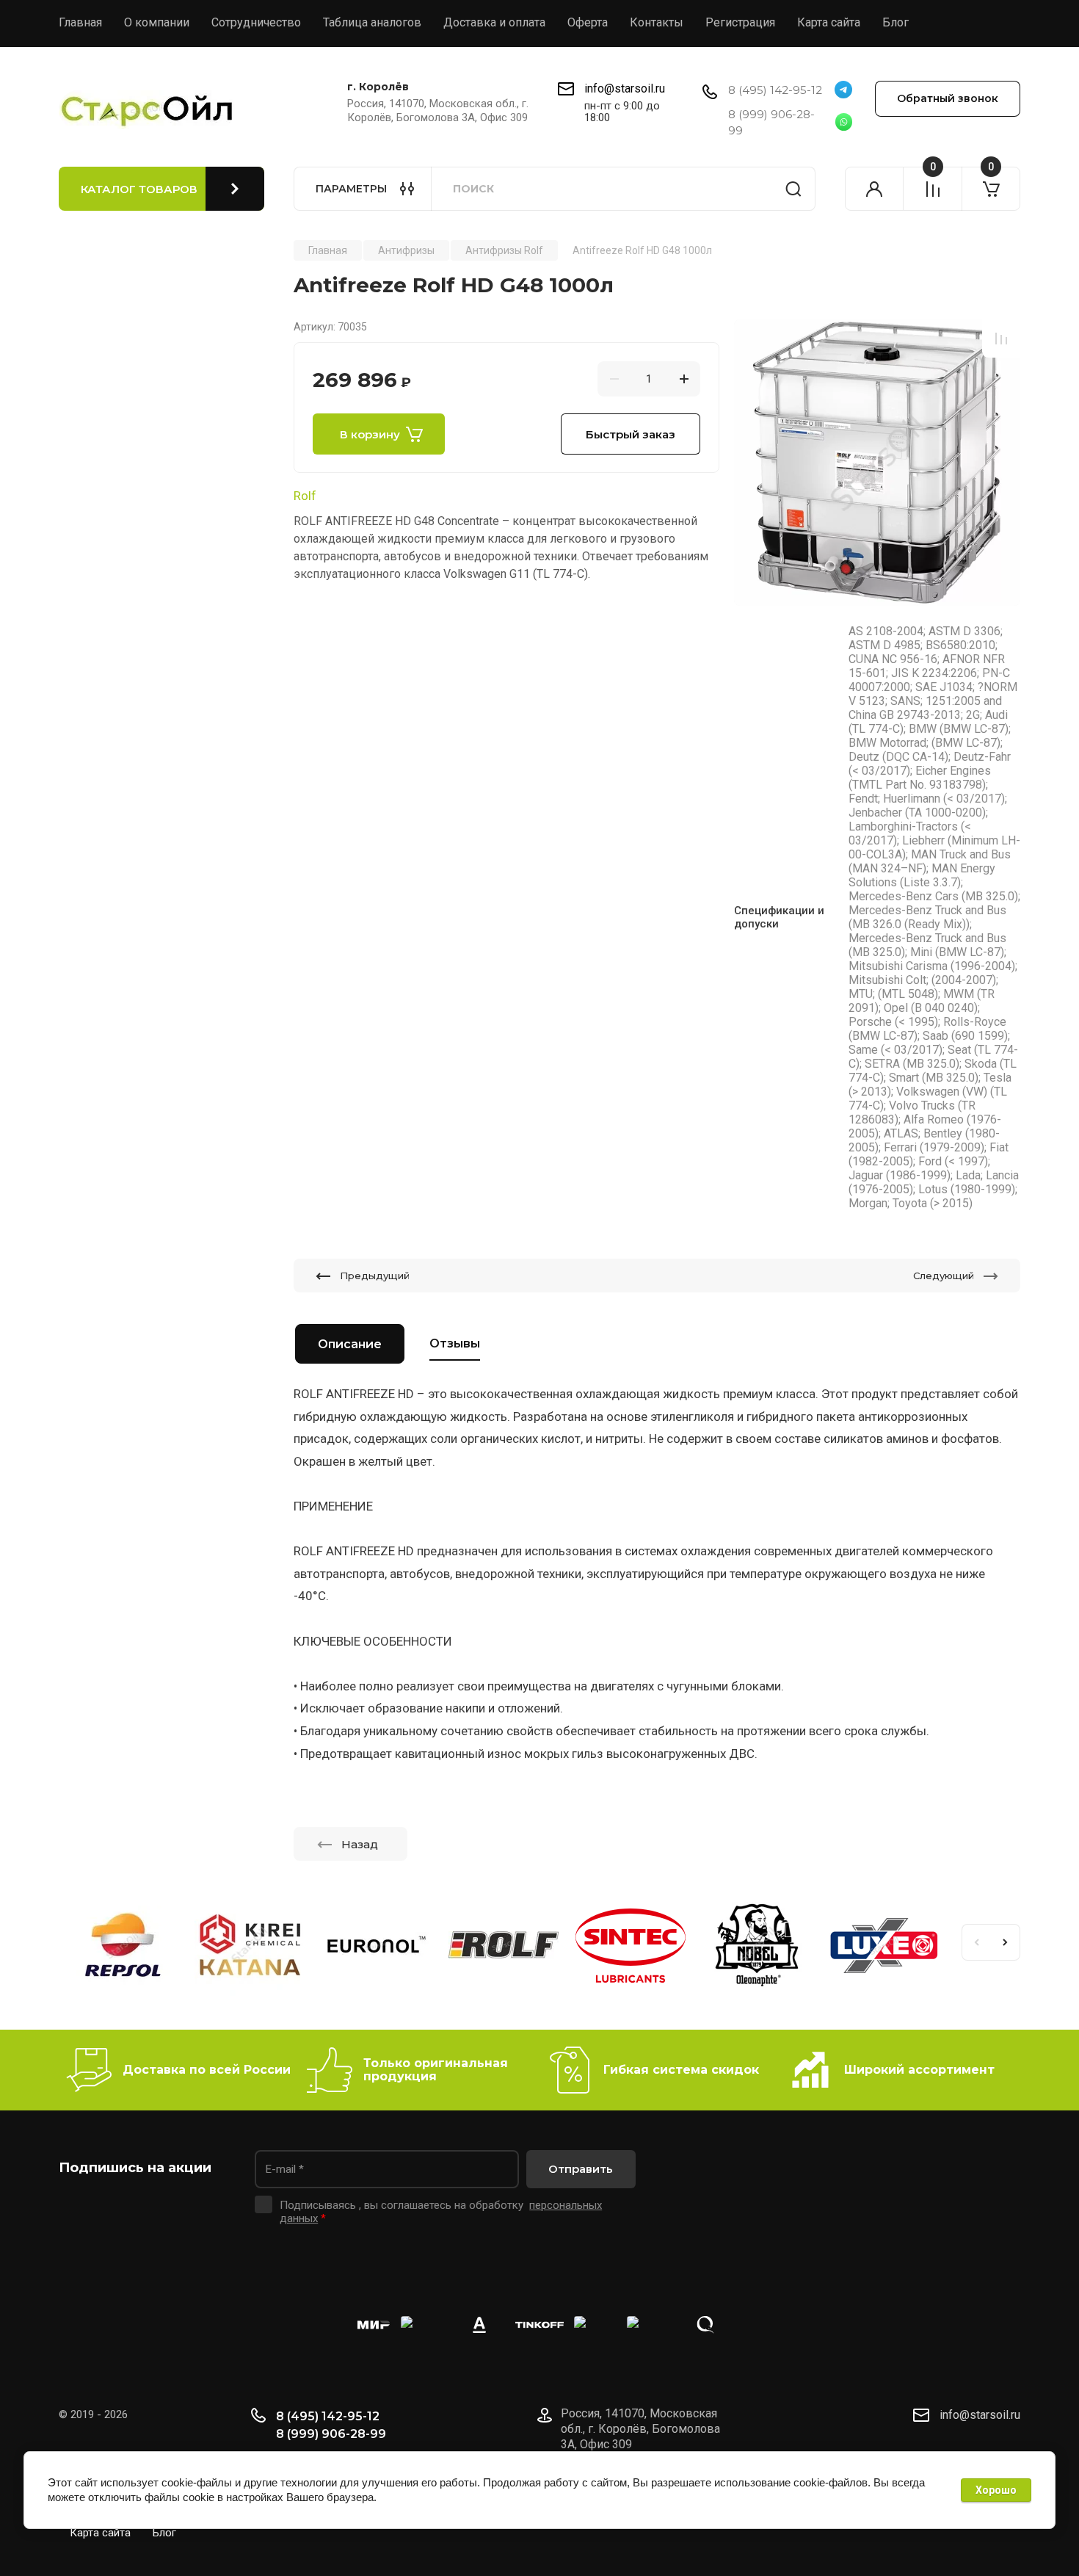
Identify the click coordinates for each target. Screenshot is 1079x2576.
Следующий (944, 1276)
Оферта (588, 22)
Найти (793, 189)
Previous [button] (976, 1942)
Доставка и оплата (494, 22)
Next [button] (1006, 1942)
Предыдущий (375, 1276)
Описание (350, 1344)
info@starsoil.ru (625, 88)
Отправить (581, 2169)
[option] (877, 463)
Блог (895, 22)
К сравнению (1001, 339)
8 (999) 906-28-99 (331, 2434)
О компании (157, 22)
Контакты (657, 22)
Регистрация (740, 22)
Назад (360, 1844)
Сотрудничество (256, 22)
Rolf (305, 496)
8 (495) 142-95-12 (775, 90)
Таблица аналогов (372, 22)
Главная (80, 22)
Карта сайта (829, 22)
